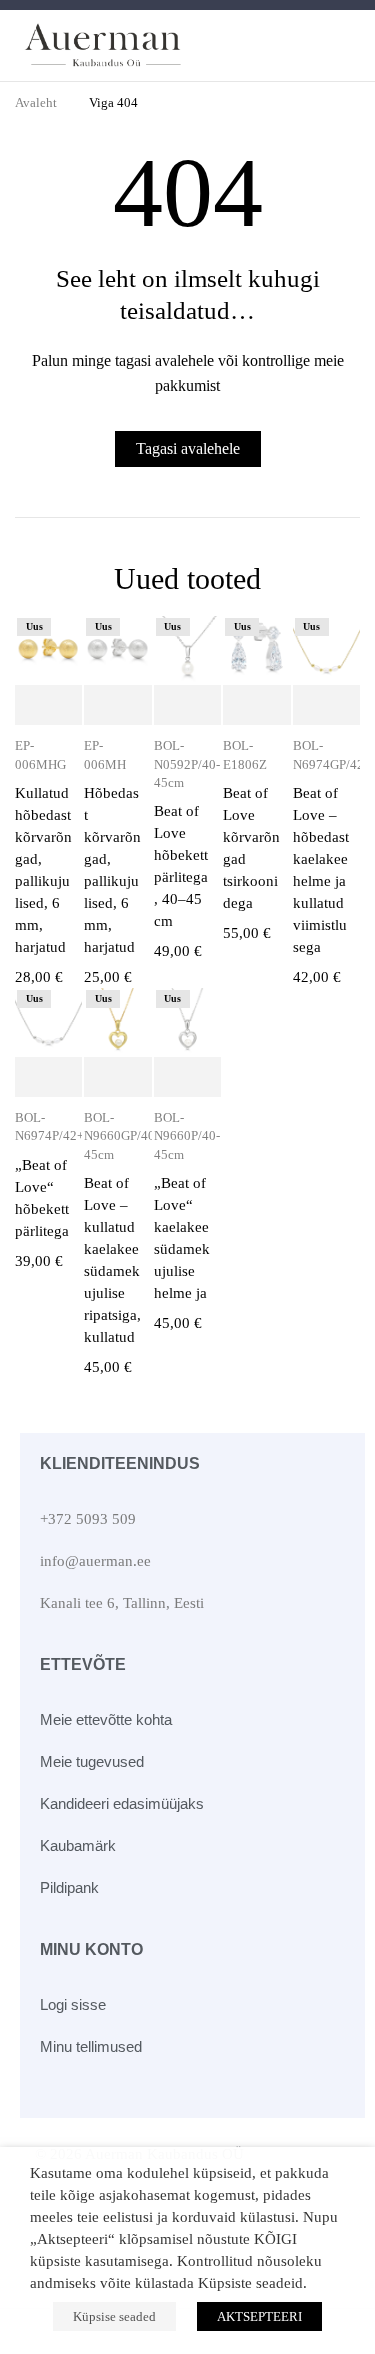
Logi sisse (73, 2004)
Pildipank (69, 1887)
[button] (48, 706)
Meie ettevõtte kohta (106, 1719)
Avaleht (36, 102)
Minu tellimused (91, 2046)
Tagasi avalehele (188, 448)
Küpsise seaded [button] (114, 2316)
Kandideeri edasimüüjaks (122, 1803)
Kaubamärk (78, 1845)
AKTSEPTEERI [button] (259, 2316)
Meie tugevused (92, 1761)
